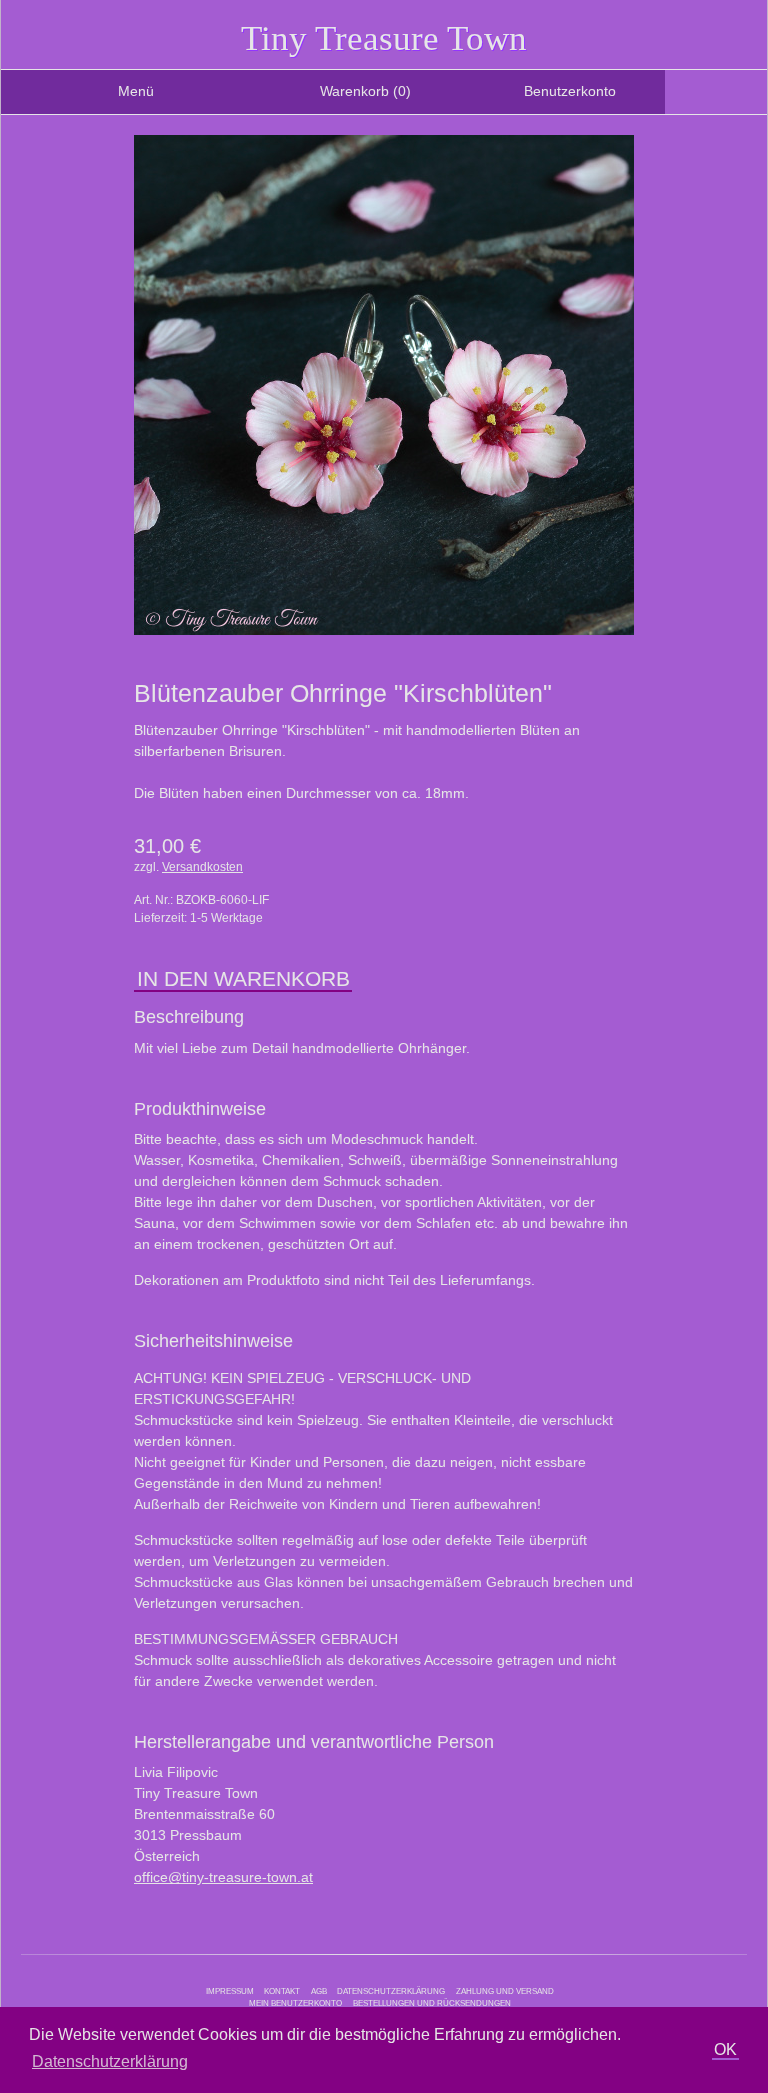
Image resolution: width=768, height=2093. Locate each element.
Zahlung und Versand (505, 1991)
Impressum (230, 1991)
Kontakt (282, 1991)
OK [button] (725, 2049)
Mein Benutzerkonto (295, 2003)
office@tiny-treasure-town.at (223, 1877)
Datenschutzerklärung (391, 1991)
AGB (319, 1991)
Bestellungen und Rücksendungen (432, 2003)
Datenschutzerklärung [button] (110, 2061)
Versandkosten (202, 867)
